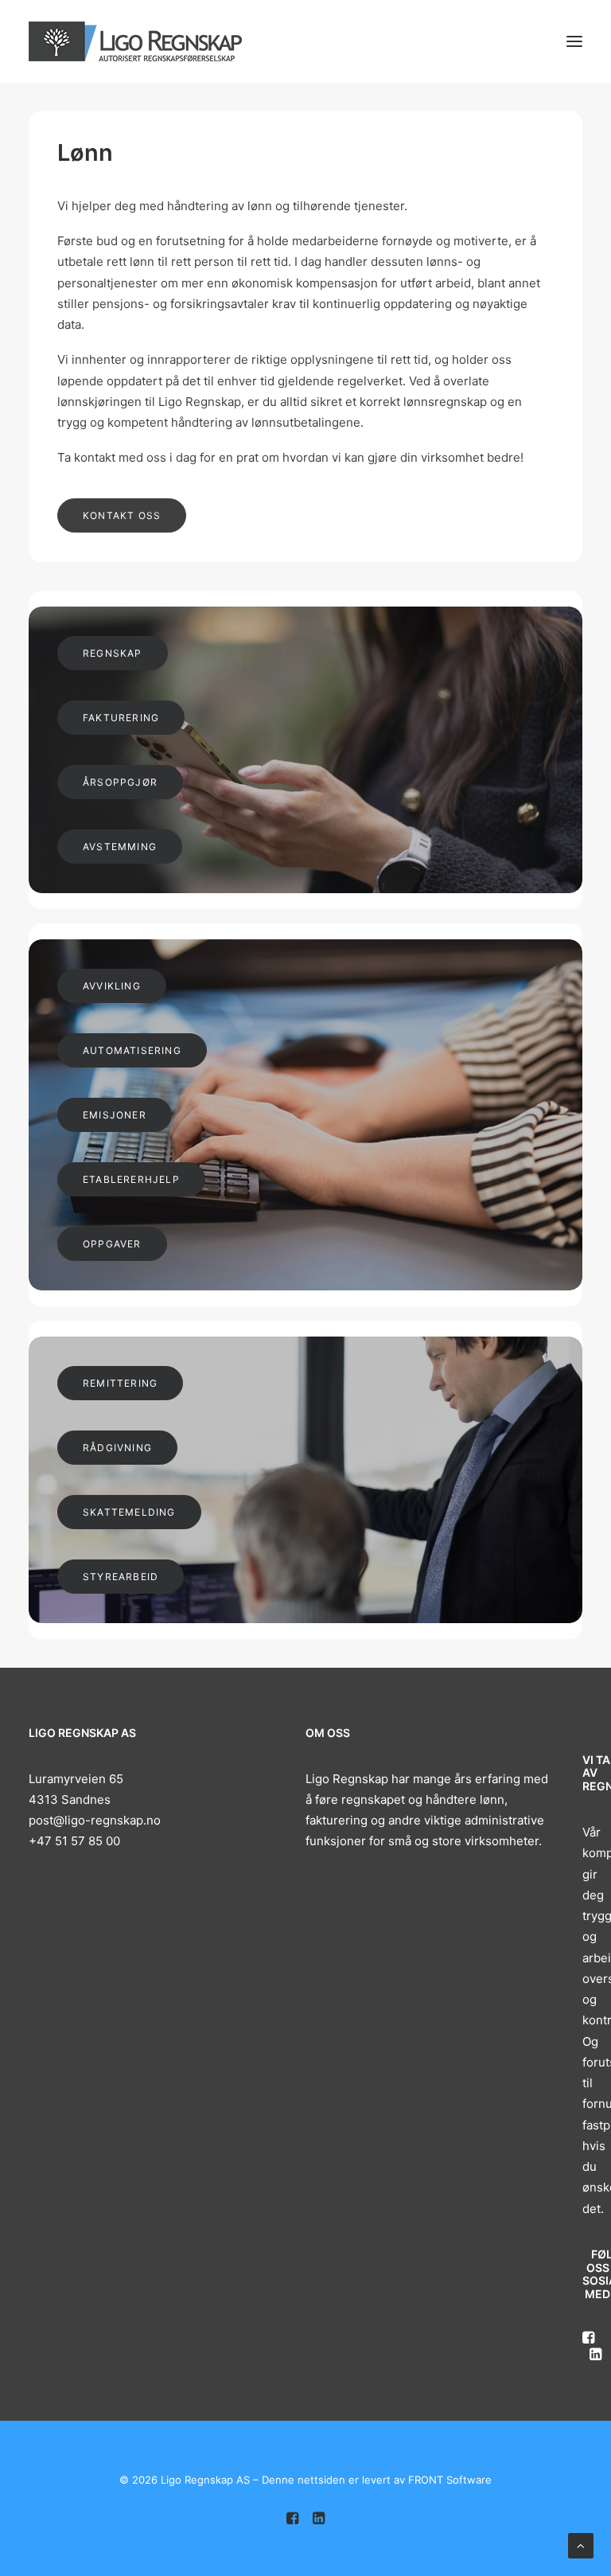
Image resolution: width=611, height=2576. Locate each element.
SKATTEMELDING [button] (129, 1512)
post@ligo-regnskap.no (95, 1820)
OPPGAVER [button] (112, 1244)
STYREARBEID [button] (121, 1577)
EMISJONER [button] (115, 1115)
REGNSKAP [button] (113, 653)
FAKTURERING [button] (121, 718)
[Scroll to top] (581, 2545)
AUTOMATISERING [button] (132, 1050)
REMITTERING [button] (120, 1383)
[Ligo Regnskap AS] (135, 41)
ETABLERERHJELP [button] (131, 1179)
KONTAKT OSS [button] (122, 515)
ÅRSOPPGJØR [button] (120, 782)
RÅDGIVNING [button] (117, 1448)
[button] (574, 41)
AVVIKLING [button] (112, 986)
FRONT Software (450, 2480)
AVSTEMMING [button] (120, 847)
